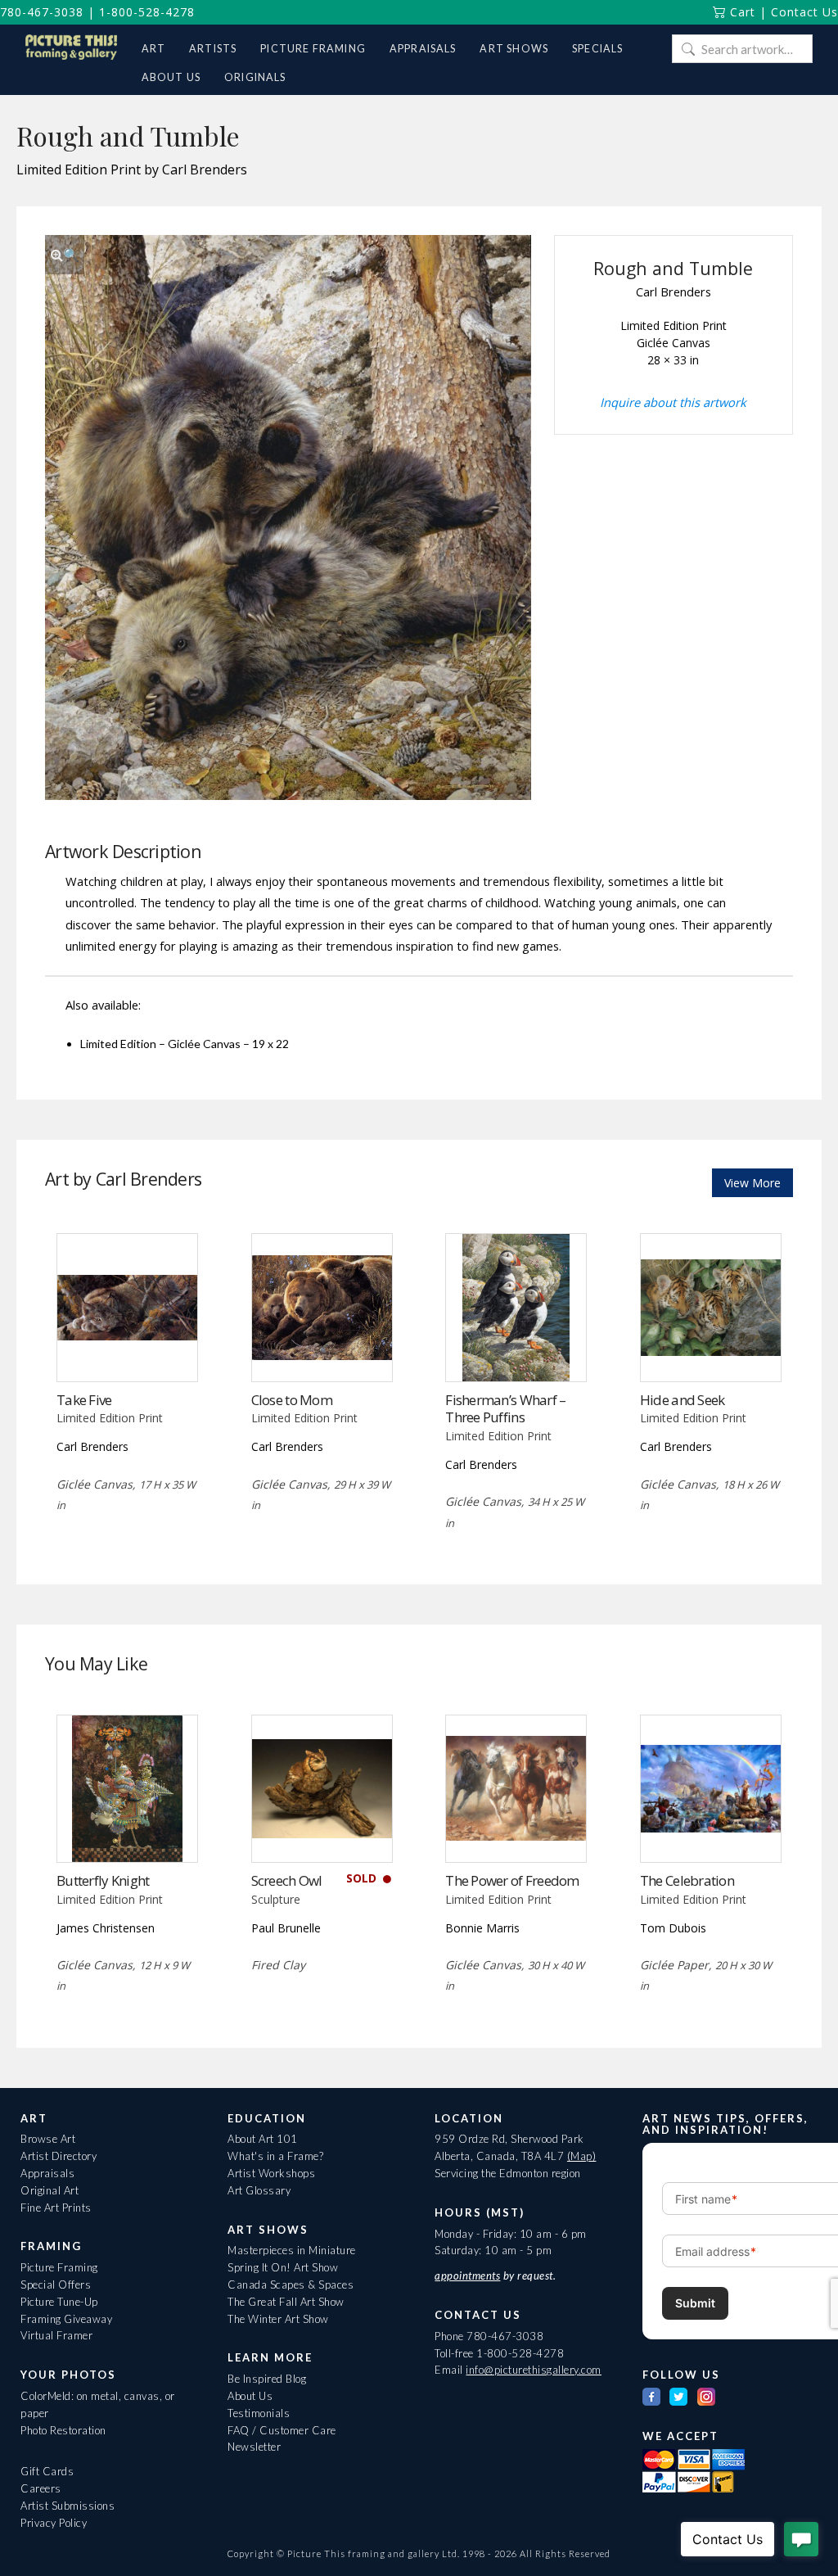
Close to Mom (292, 1400)
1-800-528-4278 (147, 12)
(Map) (582, 2156)
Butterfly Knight (103, 1880)
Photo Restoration (63, 2430)
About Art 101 (263, 2139)
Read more (127, 1347)
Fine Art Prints (56, 2208)
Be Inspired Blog (267, 2379)
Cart (741, 12)
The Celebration (687, 1880)
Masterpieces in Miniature (292, 2250)
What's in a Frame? (275, 2156)
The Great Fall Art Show (286, 2302)
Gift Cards (47, 2471)
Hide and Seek (683, 1400)
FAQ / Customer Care (282, 2430)
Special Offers (56, 2285)
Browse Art (48, 2139)
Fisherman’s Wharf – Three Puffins (505, 1409)
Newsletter (254, 2447)
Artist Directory (59, 2156)
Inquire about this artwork (673, 402)
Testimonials (259, 2413)
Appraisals (47, 2173)
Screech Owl (287, 1880)
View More (752, 1183)
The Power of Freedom (512, 1880)
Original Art (50, 2190)
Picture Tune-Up (59, 2302)
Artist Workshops (271, 2173)
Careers (41, 2488)
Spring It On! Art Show (283, 2267)
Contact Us (804, 12)
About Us (250, 2396)
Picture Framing (59, 2267)
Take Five (84, 1400)
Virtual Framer (56, 2335)
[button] (65, 255)
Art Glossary (259, 2190)
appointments (467, 2275)
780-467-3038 (42, 12)
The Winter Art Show (278, 2319)
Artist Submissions (68, 2506)
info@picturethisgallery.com (534, 2370)
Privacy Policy (54, 2523)
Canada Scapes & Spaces (291, 2285)
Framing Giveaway (66, 2319)
